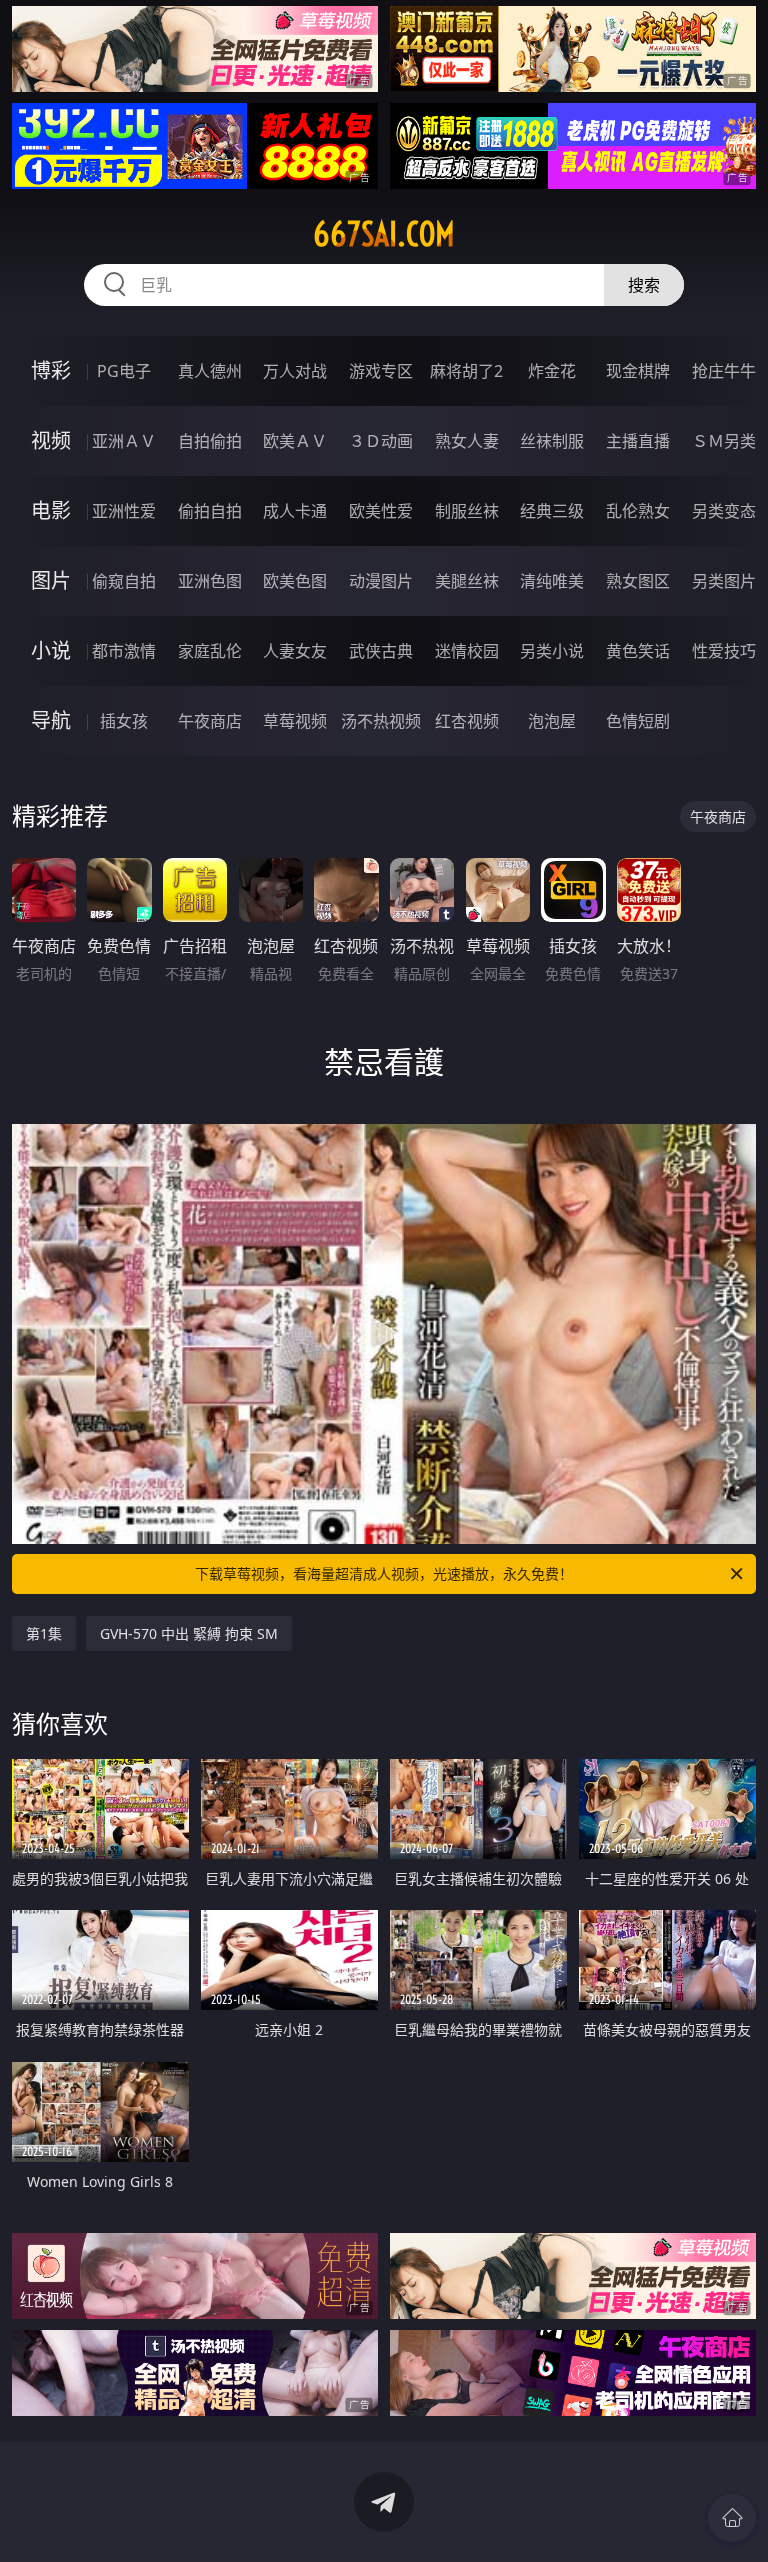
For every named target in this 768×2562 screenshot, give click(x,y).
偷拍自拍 (210, 511)
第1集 (44, 1633)
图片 (51, 580)
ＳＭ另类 (724, 441)
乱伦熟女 (638, 511)
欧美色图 (295, 581)
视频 (51, 440)
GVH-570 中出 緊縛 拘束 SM (189, 1633)
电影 (51, 510)
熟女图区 (638, 581)
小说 (51, 650)
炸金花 (552, 371)
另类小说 (552, 651)
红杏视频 (467, 721)
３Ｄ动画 (381, 441)
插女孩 (124, 721)
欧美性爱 (381, 511)
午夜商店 (210, 721)
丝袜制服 (552, 441)
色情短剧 (638, 721)
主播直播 (638, 441)
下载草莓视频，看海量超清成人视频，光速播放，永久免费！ (384, 1573)
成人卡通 (295, 511)
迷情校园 (467, 651)
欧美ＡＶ (295, 441)
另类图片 (724, 581)
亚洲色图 (210, 581)
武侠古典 (381, 651)
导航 (51, 720)
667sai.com (384, 234)
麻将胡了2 (466, 371)
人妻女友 (295, 651)
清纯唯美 (552, 581)
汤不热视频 (381, 721)
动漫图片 (381, 581)
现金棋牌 (638, 371)
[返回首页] (732, 2518)
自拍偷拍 (210, 441)
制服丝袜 (467, 511)
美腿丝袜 (467, 581)
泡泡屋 (552, 721)
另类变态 (724, 511)
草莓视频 (295, 721)
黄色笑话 (638, 651)
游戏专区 (381, 371)
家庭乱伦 (210, 651)
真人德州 (210, 371)
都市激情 (124, 651)
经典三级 (552, 511)
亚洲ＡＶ (124, 441)
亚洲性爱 (124, 511)
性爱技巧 (724, 651)
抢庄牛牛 (724, 371)
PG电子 (124, 371)
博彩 (51, 370)
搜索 (644, 285)
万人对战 (295, 371)
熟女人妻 (467, 441)
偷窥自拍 (124, 581)
